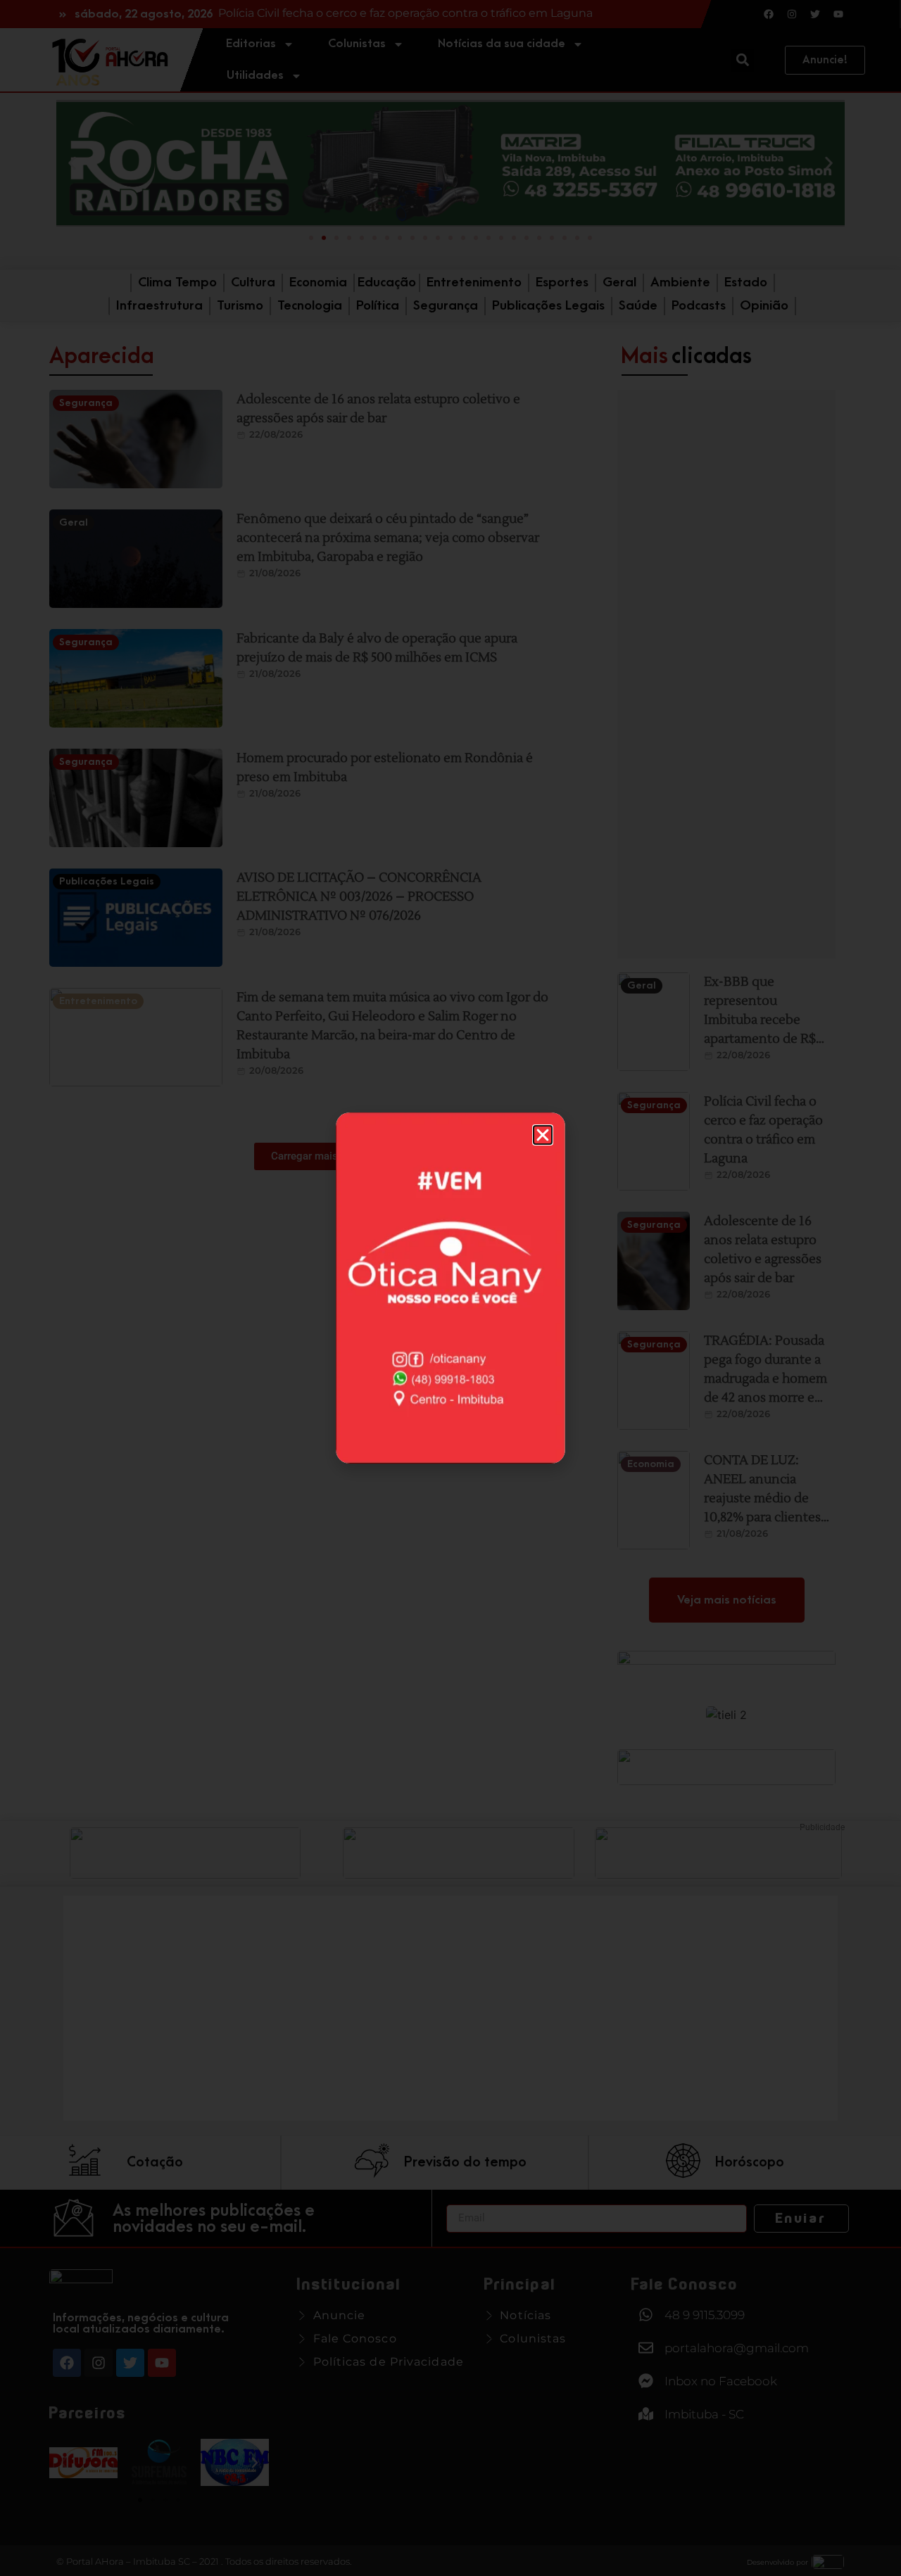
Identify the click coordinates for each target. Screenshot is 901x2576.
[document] (450, 1288)
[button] (543, 1135)
